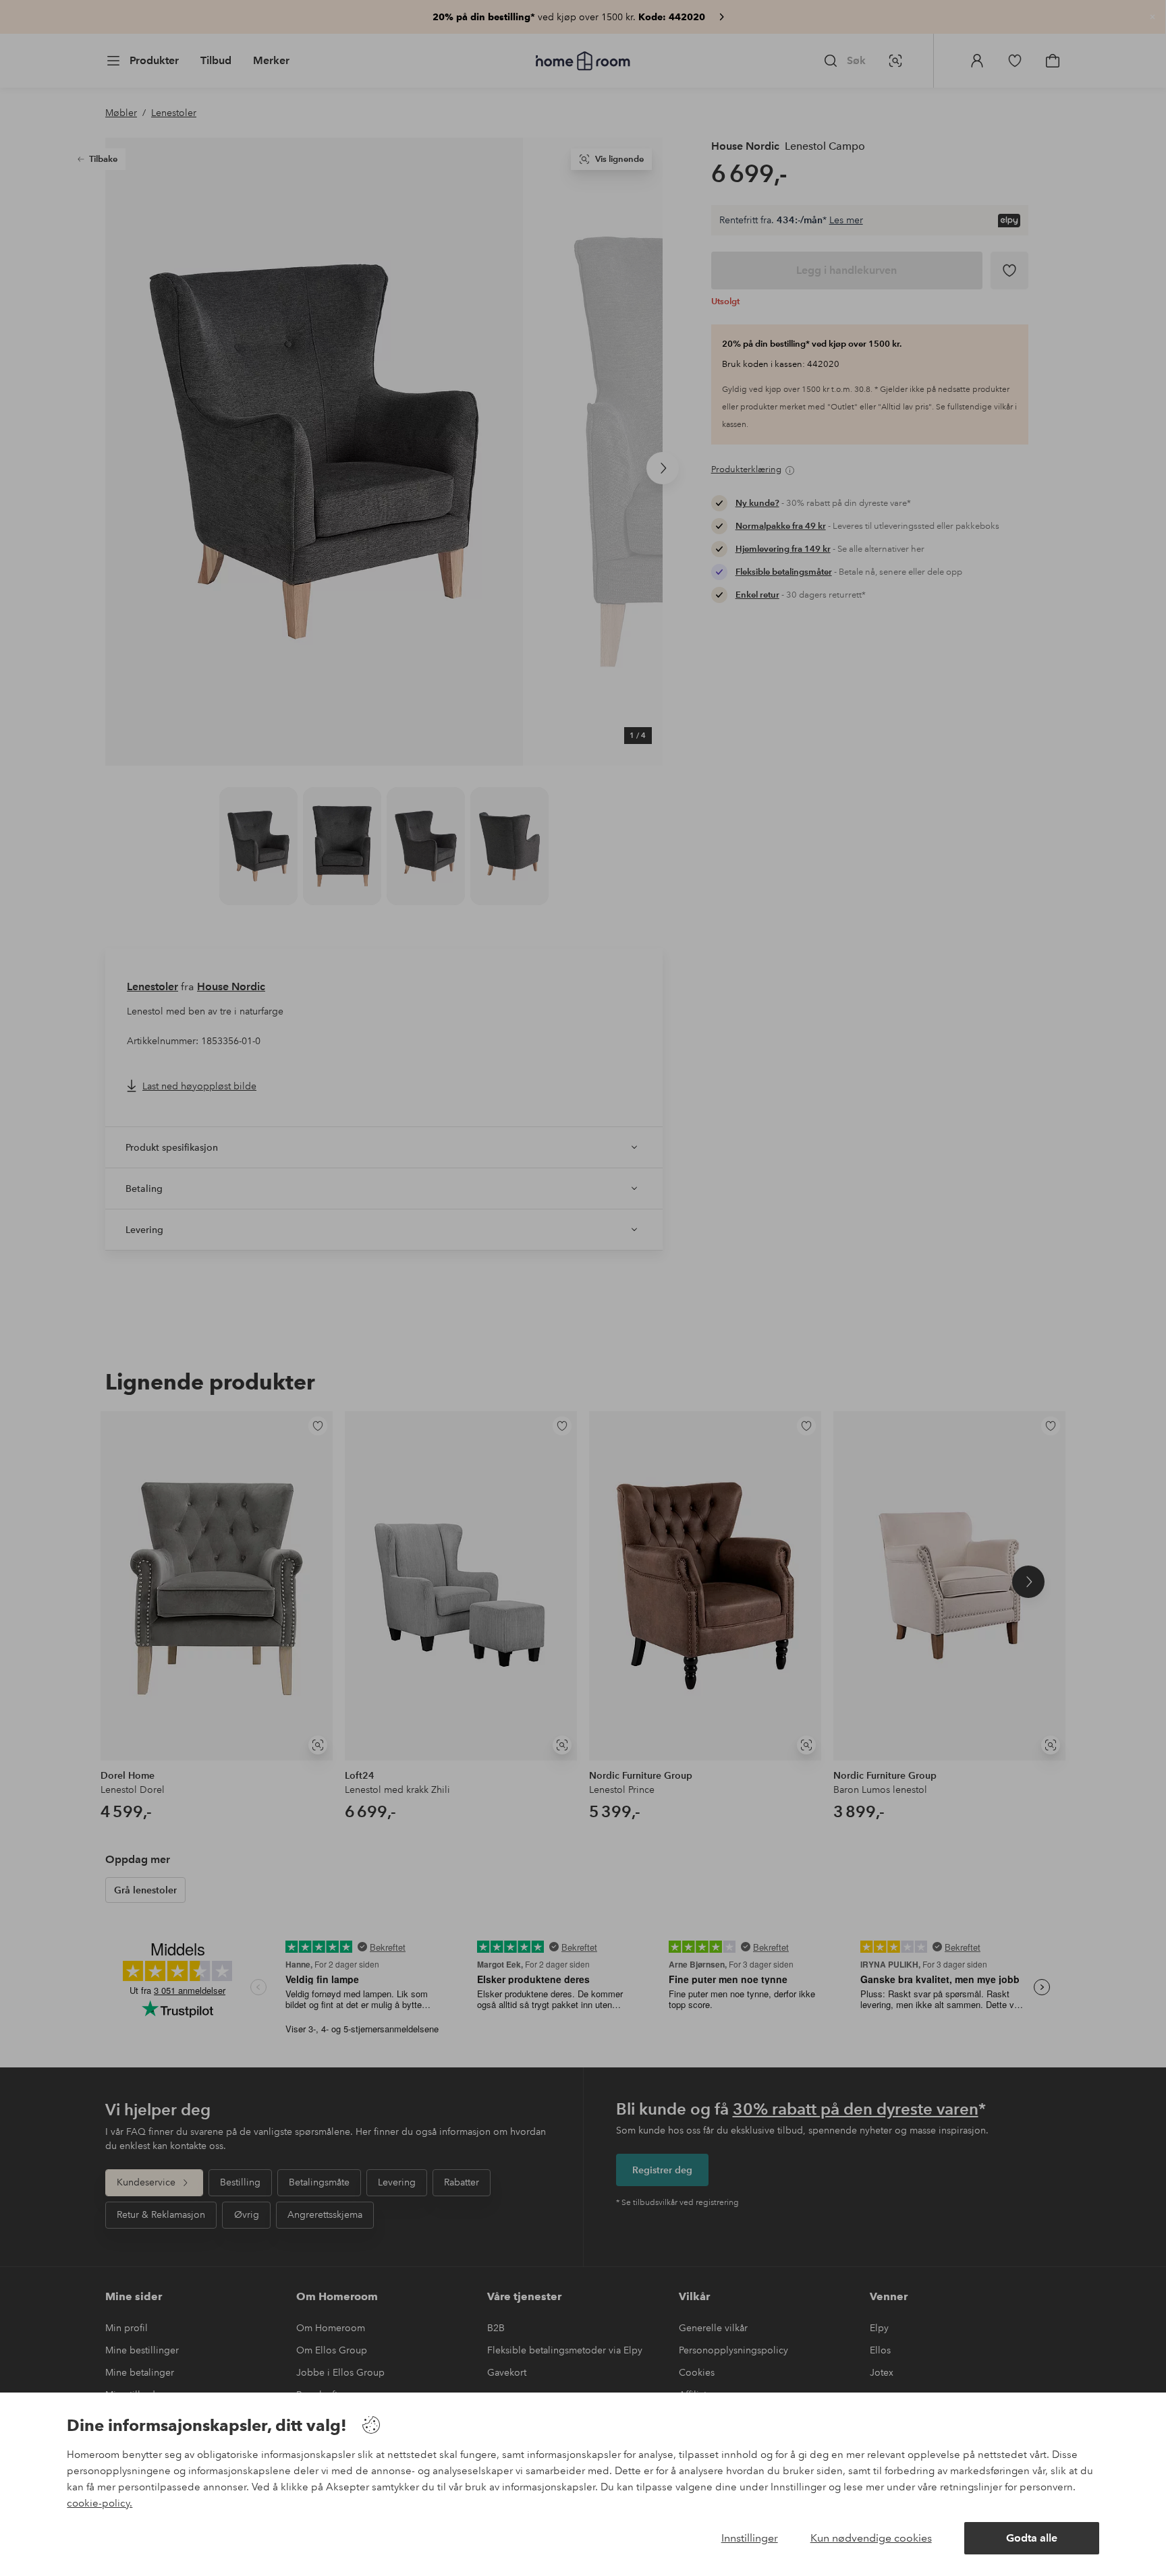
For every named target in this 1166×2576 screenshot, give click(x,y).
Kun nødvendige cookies (871, 2538)
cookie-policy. (100, 2503)
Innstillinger (750, 2538)
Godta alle (1032, 2538)
